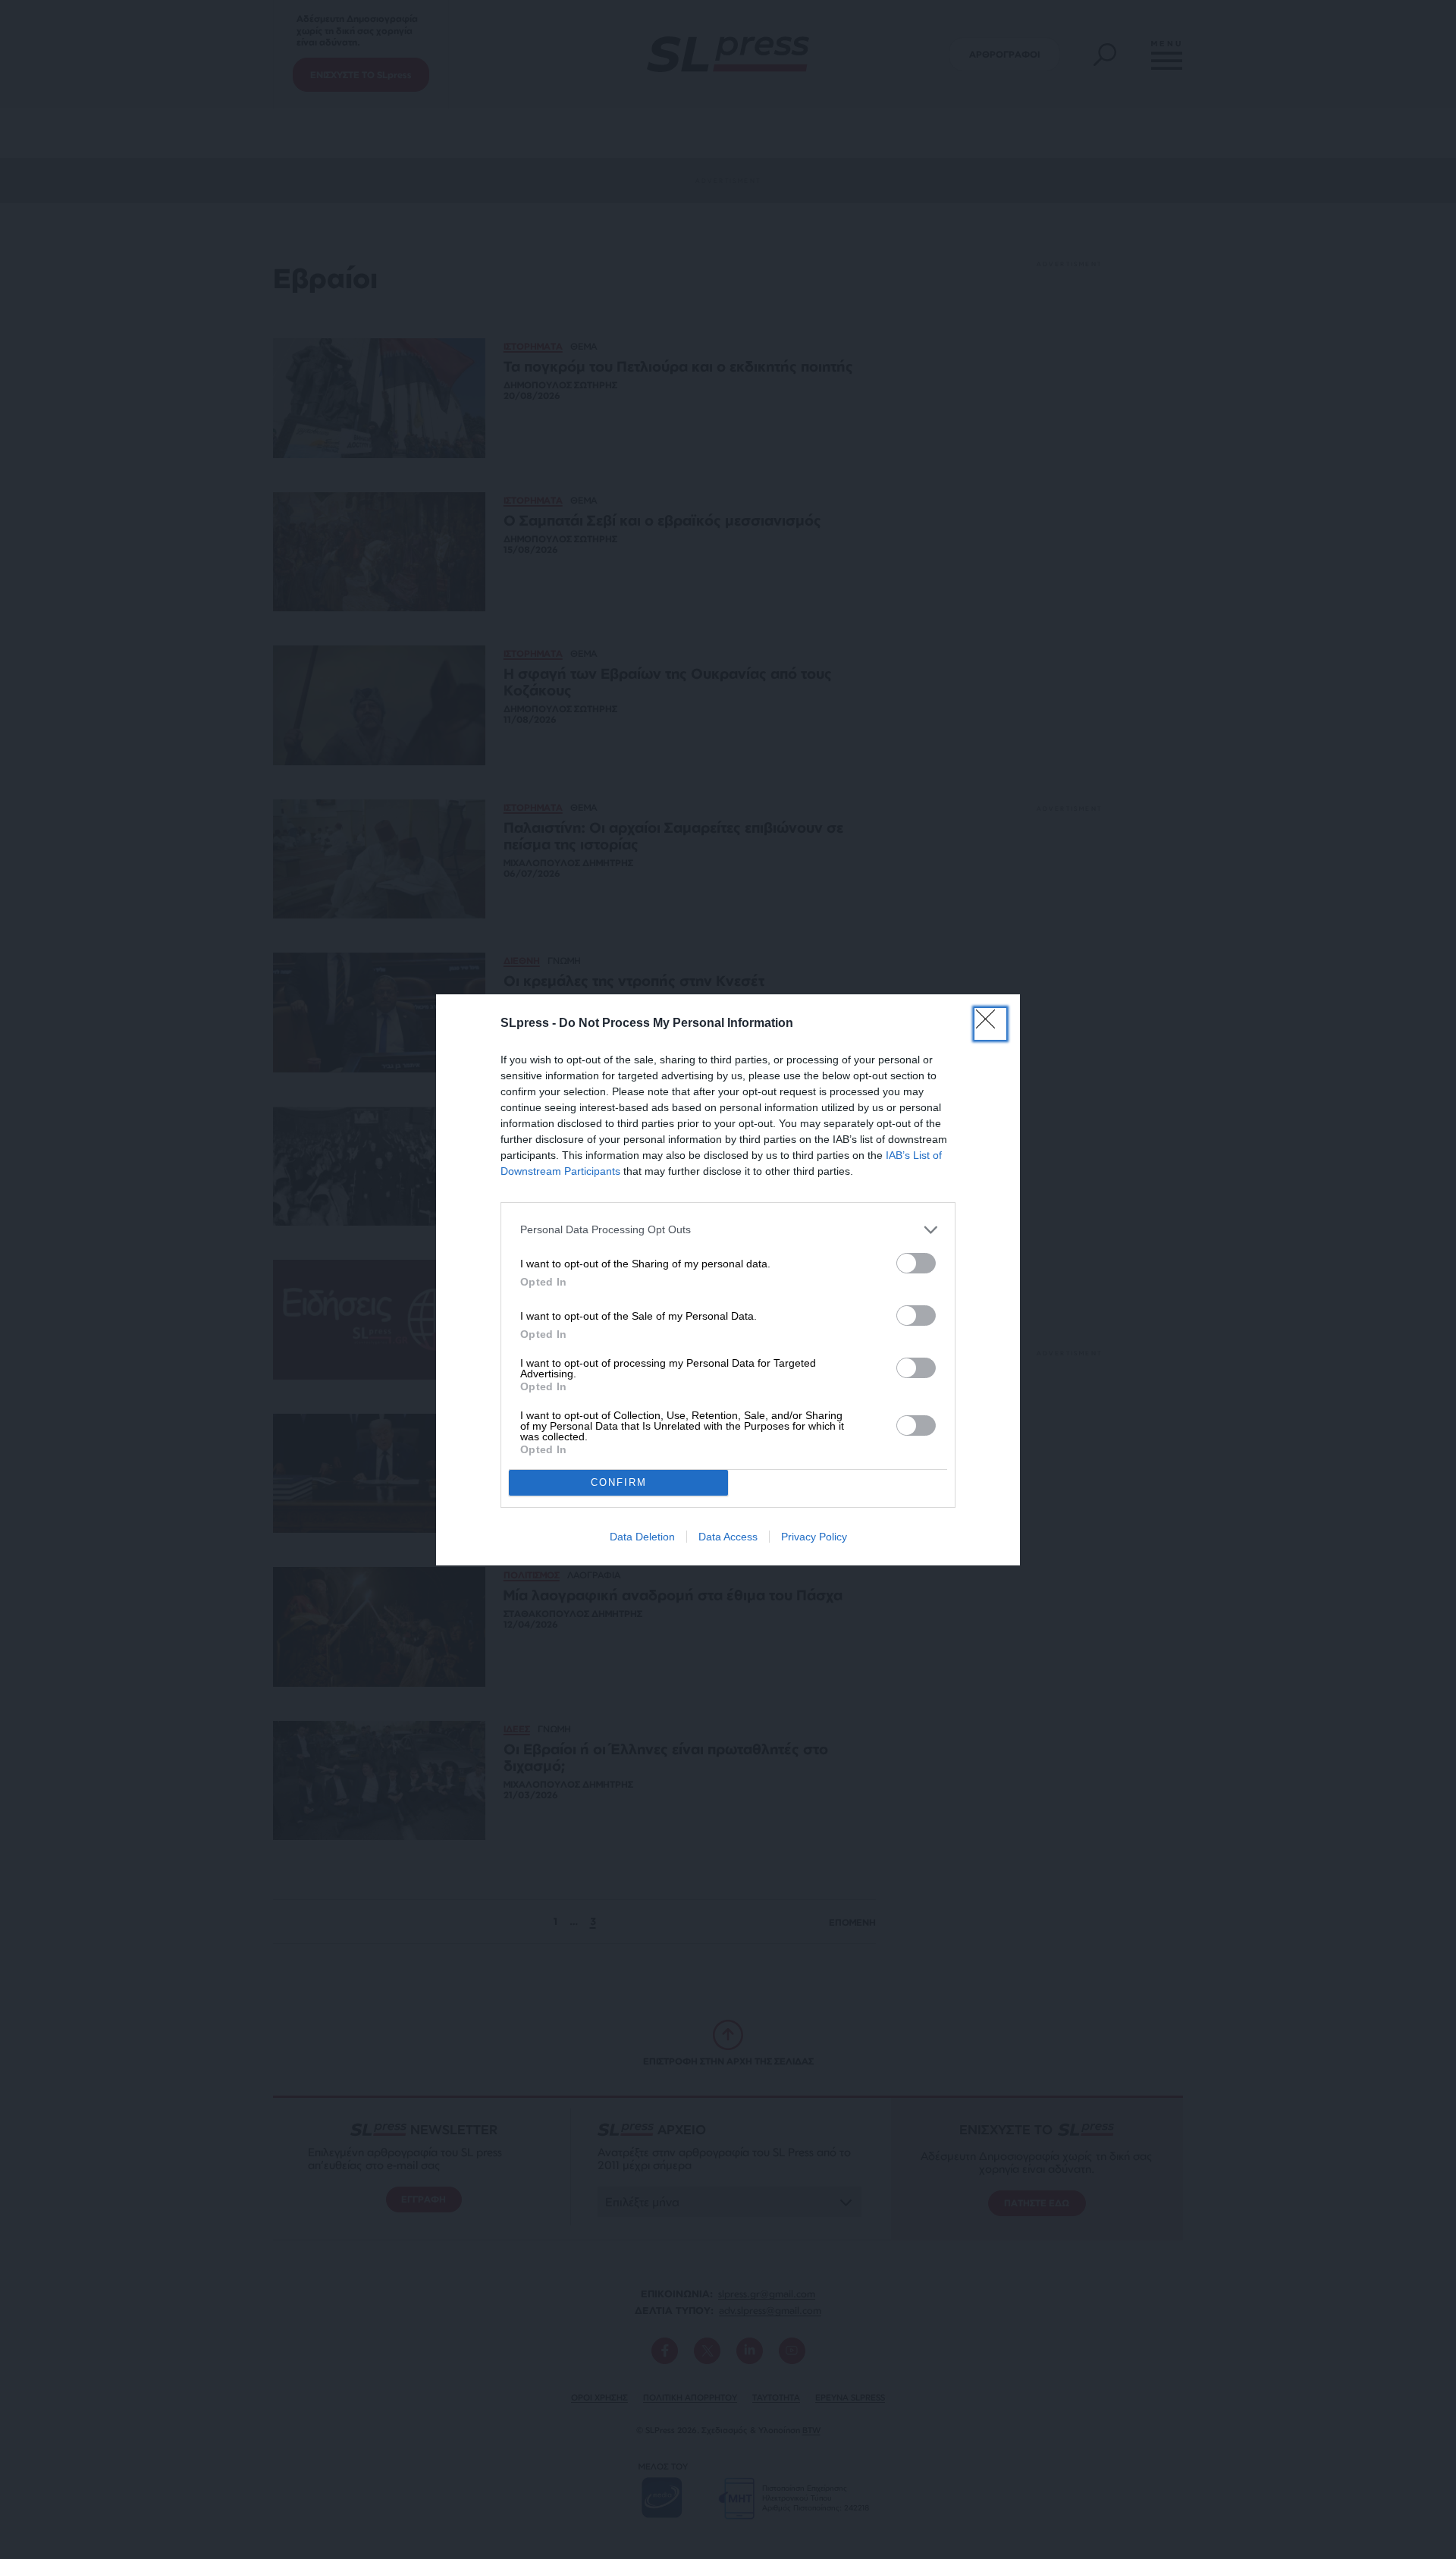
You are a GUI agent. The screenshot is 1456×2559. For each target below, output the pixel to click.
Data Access (728, 1537)
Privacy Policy (814, 1537)
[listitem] (728, 1230)
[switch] (916, 1263)
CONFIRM (619, 1482)
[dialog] (728, 1280)
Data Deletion (642, 1537)
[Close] (990, 1024)
